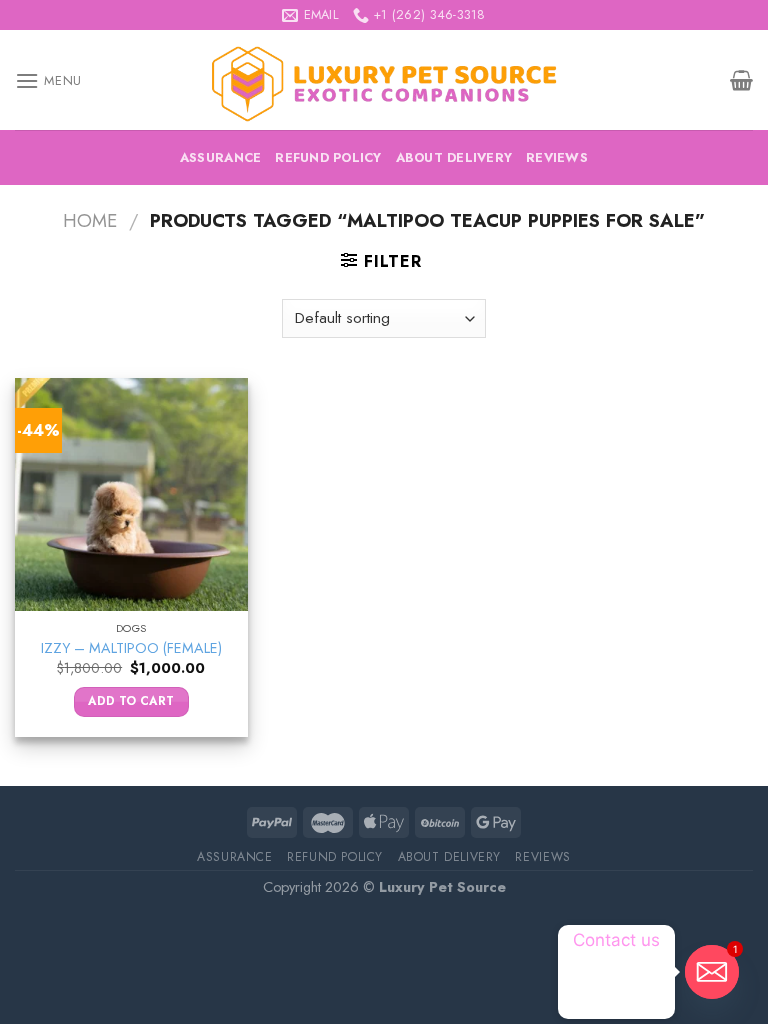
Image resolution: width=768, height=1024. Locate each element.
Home (90, 220)
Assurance (220, 157)
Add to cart (131, 701)
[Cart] (741, 80)
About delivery (454, 157)
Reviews (557, 157)
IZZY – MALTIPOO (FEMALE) (131, 648)
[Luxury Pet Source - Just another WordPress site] (384, 80)
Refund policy (328, 157)
